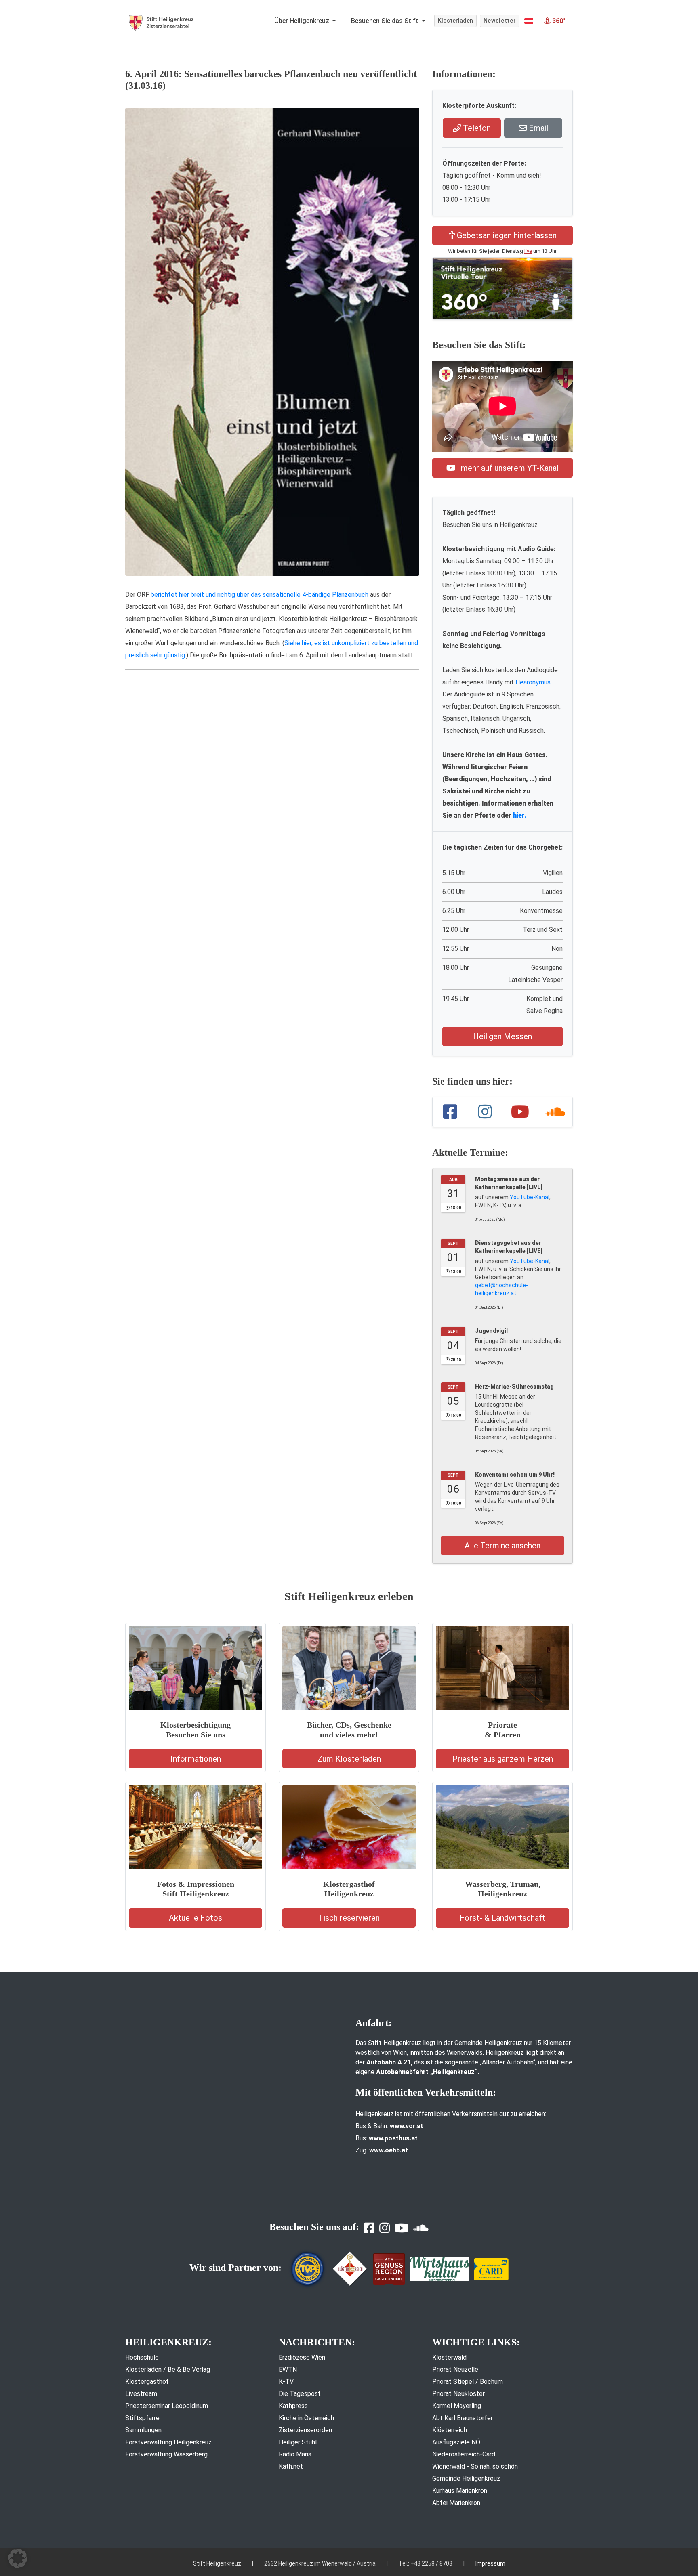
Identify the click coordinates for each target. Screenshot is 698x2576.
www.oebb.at (389, 2150)
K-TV (286, 2382)
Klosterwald (449, 2357)
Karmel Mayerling (457, 2406)
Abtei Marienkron (456, 2503)
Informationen (196, 1759)
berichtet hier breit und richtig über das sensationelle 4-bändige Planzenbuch (260, 595)
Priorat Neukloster (458, 2394)
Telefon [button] (476, 128)
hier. (520, 815)
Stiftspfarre (142, 2418)
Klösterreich (450, 2430)
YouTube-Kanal (530, 1197)
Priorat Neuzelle (455, 2369)
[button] (529, 21)
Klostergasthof (147, 2382)
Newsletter (500, 21)
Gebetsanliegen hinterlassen (506, 235)
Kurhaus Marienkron (460, 2491)
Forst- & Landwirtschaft (502, 1918)
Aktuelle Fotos (196, 1918)
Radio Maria (295, 2454)
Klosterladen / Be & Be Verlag (168, 2369)
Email (537, 128)
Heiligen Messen (502, 1036)
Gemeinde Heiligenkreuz (466, 2478)
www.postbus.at (393, 2138)
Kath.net (291, 2466)
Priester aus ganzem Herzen (503, 1759)
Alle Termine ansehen (502, 1546)
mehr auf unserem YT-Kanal (509, 468)
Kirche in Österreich (306, 2418)
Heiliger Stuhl (298, 2442)
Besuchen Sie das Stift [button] (386, 21)
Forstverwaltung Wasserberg (166, 2454)
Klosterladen (455, 21)
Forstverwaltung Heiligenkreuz (168, 2442)
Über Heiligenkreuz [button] (303, 21)
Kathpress (293, 2406)
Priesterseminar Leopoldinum (167, 2406)
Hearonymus (533, 682)
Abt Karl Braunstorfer (463, 2418)
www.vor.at (407, 2126)
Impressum (490, 2563)
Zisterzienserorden (305, 2430)
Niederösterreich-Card (464, 2454)
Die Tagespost (300, 2394)
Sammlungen (143, 2430)
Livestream (141, 2394)
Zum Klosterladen (349, 1759)
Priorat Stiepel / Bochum (468, 2382)
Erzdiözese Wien (302, 2357)
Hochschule (142, 2357)
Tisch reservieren (349, 1918)
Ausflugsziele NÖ (456, 2442)
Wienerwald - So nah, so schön (475, 2466)
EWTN (288, 2369)
